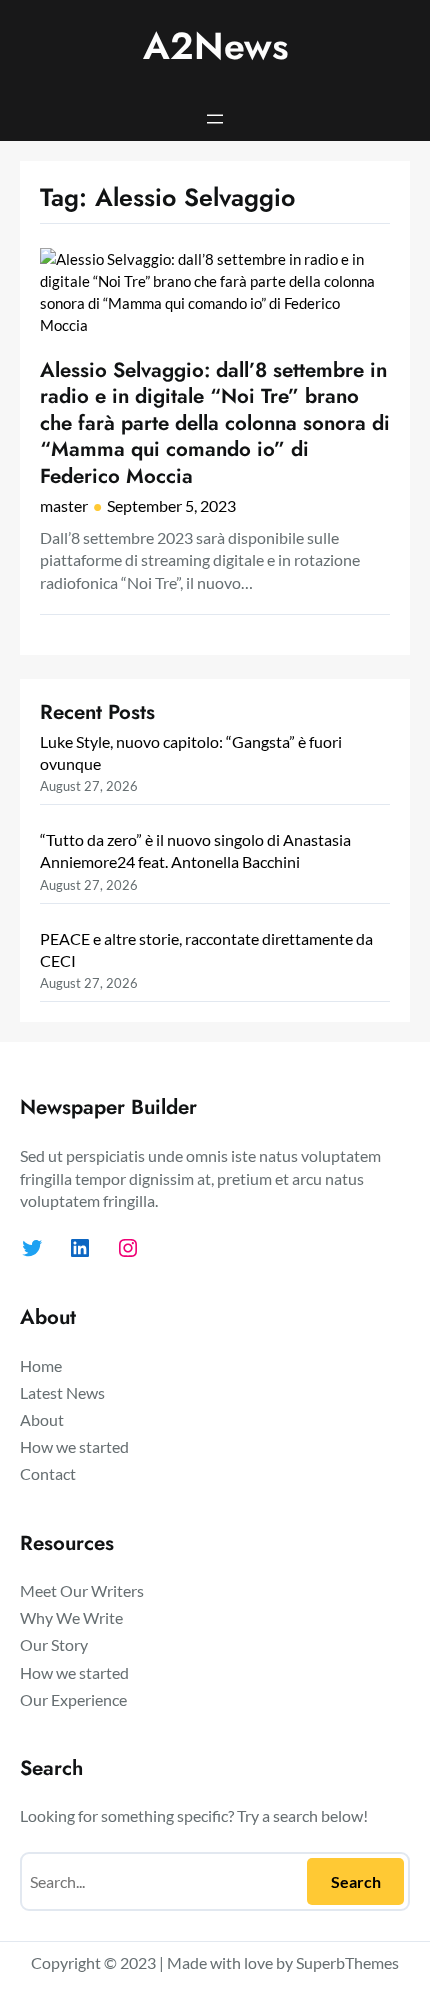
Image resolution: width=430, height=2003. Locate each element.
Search (356, 1881)
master (64, 505)
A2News (215, 46)
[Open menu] (215, 119)
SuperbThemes (347, 1962)
